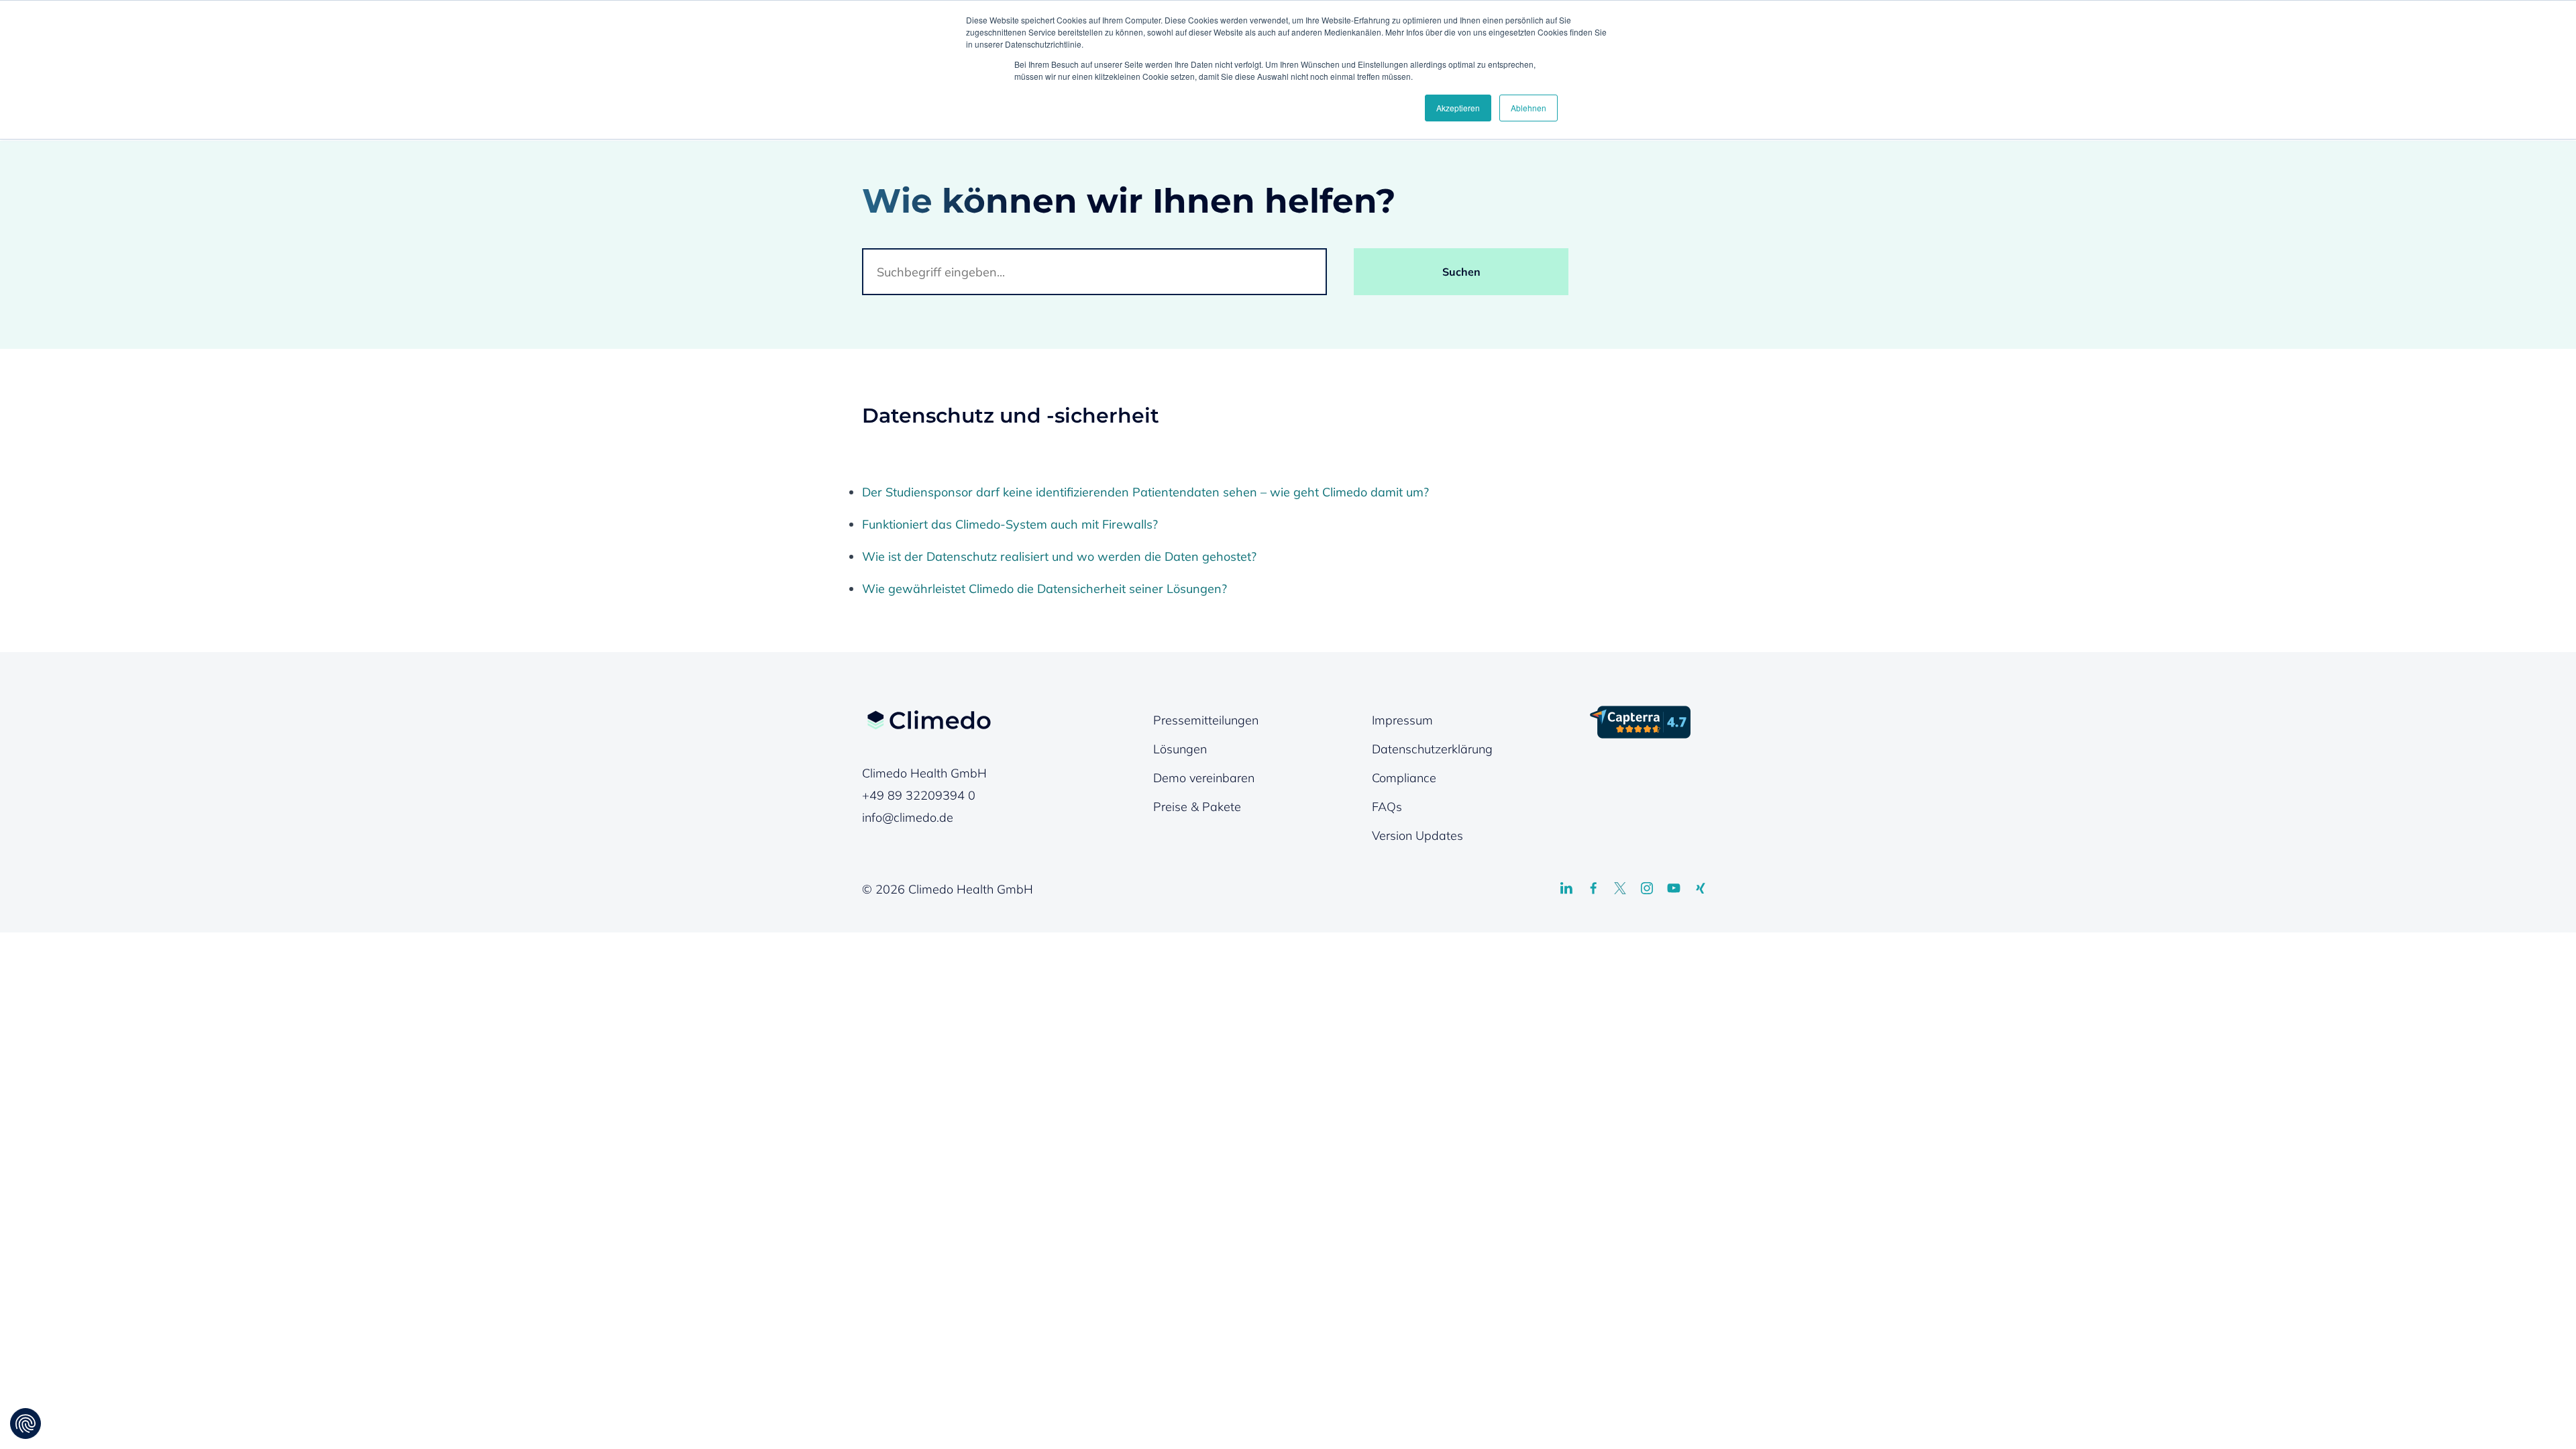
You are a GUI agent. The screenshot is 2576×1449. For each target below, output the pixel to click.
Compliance (1404, 778)
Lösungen (1180, 749)
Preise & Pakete (1197, 807)
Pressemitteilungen (1206, 720)
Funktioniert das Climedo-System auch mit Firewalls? (1010, 524)
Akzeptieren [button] (1458, 108)
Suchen (1461, 272)
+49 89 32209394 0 (919, 795)
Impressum (1402, 720)
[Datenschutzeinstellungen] (25, 1424)
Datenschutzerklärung (1432, 749)
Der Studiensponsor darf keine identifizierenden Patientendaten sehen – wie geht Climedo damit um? (1145, 492)
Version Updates (1417, 836)
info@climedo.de (908, 817)
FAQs (1387, 807)
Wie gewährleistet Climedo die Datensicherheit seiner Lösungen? (1044, 589)
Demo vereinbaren (1204, 778)
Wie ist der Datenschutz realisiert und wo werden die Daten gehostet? (1059, 556)
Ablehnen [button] (1528, 108)
